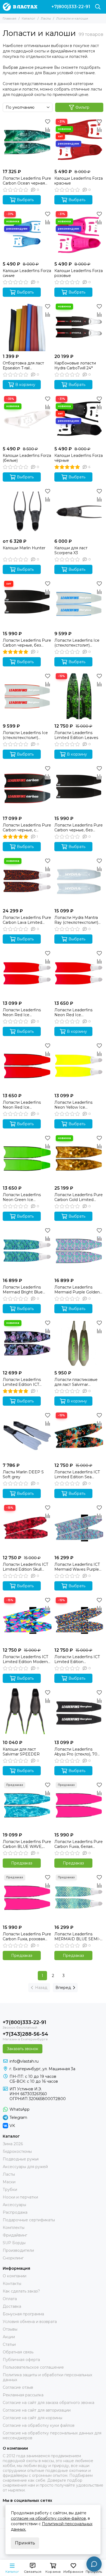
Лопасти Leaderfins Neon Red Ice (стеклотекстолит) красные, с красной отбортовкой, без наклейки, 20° (73, 1012)
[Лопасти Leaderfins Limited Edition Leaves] (79, 696)
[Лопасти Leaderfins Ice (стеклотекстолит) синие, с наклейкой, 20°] (79, 604)
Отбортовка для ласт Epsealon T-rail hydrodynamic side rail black (24, 366)
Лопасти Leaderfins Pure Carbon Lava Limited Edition (27, 920)
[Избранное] (48, 121)
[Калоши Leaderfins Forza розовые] (79, 234)
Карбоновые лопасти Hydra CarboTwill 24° (75, 366)
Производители (18, 2250)
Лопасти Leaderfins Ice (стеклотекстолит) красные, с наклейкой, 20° (25, 735)
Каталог (29, 18)
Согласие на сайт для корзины (32, 2418)
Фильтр (82, 107)
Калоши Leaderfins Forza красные (79, 181)
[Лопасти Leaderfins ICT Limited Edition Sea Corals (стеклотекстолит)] (79, 1436)
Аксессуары (14, 2205)
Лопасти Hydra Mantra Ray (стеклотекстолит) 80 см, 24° (76, 920)
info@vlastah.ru (24, 2061)
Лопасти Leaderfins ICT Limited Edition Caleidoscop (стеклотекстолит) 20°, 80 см (77, 1659)
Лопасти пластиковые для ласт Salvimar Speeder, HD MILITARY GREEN (77, 1382)
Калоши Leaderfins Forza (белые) (27, 458)
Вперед (63, 1988)
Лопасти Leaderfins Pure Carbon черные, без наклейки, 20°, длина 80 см (27, 643)
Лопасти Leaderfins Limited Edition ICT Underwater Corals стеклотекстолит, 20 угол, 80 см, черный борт (27, 1382)
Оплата (10, 2299)
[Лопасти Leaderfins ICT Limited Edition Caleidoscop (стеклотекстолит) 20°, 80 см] (79, 1620)
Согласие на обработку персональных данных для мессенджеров (52, 2435)
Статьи (9, 2344)
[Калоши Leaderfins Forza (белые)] (27, 419)
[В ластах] (20, 7)
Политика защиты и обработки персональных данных (47, 2377)
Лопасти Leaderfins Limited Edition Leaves (76, 735)
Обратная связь (18, 2352)
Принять (25, 2543)
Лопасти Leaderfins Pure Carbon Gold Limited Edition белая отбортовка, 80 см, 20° (79, 1197)
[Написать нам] (94, 2564)
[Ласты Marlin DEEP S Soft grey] (27, 1436)
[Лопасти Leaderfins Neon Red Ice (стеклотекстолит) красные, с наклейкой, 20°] (27, 974)
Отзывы (10, 2329)
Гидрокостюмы (17, 2151)
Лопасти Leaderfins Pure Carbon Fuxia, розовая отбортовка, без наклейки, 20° (27, 1936)
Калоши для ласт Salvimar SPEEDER (21, 1752)
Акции (9, 2337)
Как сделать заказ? (21, 2291)
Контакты (12, 2284)
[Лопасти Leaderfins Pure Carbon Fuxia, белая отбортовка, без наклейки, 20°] (79, 1805)
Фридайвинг (15, 2235)
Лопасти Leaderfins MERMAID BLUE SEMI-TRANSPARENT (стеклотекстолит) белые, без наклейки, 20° (77, 1936)
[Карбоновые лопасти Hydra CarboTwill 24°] (79, 327)
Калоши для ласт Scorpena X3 (71, 550)
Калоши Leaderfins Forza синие (27, 273)
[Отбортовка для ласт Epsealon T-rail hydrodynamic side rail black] (27, 327)
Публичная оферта (21, 2360)
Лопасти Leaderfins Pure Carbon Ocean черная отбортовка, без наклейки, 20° (27, 181)
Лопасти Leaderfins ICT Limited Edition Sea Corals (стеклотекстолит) (78, 1474)
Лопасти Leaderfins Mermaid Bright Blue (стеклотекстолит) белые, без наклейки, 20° (24, 1290)
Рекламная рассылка (23, 2395)
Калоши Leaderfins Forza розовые (79, 273)
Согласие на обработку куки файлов (39, 2425)
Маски (9, 2182)
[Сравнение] (48, 130)
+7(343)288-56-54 (25, 2034)
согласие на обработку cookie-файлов (48, 2518)
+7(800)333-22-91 (71, 7)
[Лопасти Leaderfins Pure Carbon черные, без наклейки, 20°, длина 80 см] (27, 604)
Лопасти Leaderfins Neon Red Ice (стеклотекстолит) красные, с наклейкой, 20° (24, 1012)
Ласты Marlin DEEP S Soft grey (23, 1474)
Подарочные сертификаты (29, 2220)
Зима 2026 (13, 2144)
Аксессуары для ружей (25, 2167)
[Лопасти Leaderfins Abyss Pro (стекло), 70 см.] (79, 1713)
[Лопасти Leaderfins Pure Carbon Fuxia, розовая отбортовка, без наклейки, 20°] (27, 1898)
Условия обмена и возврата (30, 2322)
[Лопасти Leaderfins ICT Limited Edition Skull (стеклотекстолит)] (27, 1528)
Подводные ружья (21, 2159)
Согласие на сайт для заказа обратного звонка (49, 2403)
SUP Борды (14, 2243)
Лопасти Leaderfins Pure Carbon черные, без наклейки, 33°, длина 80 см (79, 828)
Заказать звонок (23, 2049)
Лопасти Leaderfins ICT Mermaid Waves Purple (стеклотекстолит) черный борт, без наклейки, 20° (77, 1567)
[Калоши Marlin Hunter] (27, 512)
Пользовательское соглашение (33, 2367)
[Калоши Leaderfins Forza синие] (27, 234)
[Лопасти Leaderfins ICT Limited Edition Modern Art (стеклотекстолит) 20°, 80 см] (27, 1620)
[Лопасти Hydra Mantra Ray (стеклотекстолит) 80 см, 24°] (79, 881)
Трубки (10, 2190)
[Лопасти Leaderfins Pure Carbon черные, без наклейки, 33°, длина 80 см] (79, 789)
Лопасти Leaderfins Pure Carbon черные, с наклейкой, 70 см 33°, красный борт (27, 828)
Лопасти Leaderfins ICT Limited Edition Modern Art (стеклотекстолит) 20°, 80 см (25, 1659)
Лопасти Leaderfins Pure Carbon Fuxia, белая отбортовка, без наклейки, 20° (79, 1844)
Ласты (46, 18)
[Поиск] (98, 7)
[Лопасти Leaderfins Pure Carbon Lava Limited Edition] (27, 881)
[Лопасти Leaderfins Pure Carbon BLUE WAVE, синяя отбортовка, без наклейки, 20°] (27, 1805)
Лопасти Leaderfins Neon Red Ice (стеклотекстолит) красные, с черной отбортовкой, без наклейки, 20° (22, 1105)
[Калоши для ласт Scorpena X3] (79, 512)
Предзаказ (22, 1863)
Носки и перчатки (20, 2197)
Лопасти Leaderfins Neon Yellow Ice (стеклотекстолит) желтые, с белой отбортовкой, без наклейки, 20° (73, 1105)
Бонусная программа (23, 2314)
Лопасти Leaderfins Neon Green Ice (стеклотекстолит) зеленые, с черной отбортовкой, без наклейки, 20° (22, 1197)
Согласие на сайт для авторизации (37, 2410)
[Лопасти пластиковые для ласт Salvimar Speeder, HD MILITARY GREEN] (79, 1343)
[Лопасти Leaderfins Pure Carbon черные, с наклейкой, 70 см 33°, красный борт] (27, 789)
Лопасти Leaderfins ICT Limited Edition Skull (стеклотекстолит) (25, 1567)
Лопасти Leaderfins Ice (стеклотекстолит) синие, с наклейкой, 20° (78, 643)
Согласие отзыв (18, 2387)
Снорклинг (13, 2258)
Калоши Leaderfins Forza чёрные (79, 458)
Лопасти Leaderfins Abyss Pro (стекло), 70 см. (76, 1752)
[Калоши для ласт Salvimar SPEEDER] (27, 1713)
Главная (10, 18)
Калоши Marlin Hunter (24, 548)
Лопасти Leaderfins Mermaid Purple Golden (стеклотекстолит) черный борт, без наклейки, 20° (77, 1290)
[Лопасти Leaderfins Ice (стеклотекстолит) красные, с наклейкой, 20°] (27, 696)
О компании (15, 2276)
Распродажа (15, 2212)
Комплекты (14, 2228)
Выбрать (25, 200)
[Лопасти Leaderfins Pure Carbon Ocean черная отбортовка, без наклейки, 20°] (27, 142)
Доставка (12, 2306)
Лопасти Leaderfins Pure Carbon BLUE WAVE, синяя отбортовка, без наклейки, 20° (27, 1844)
